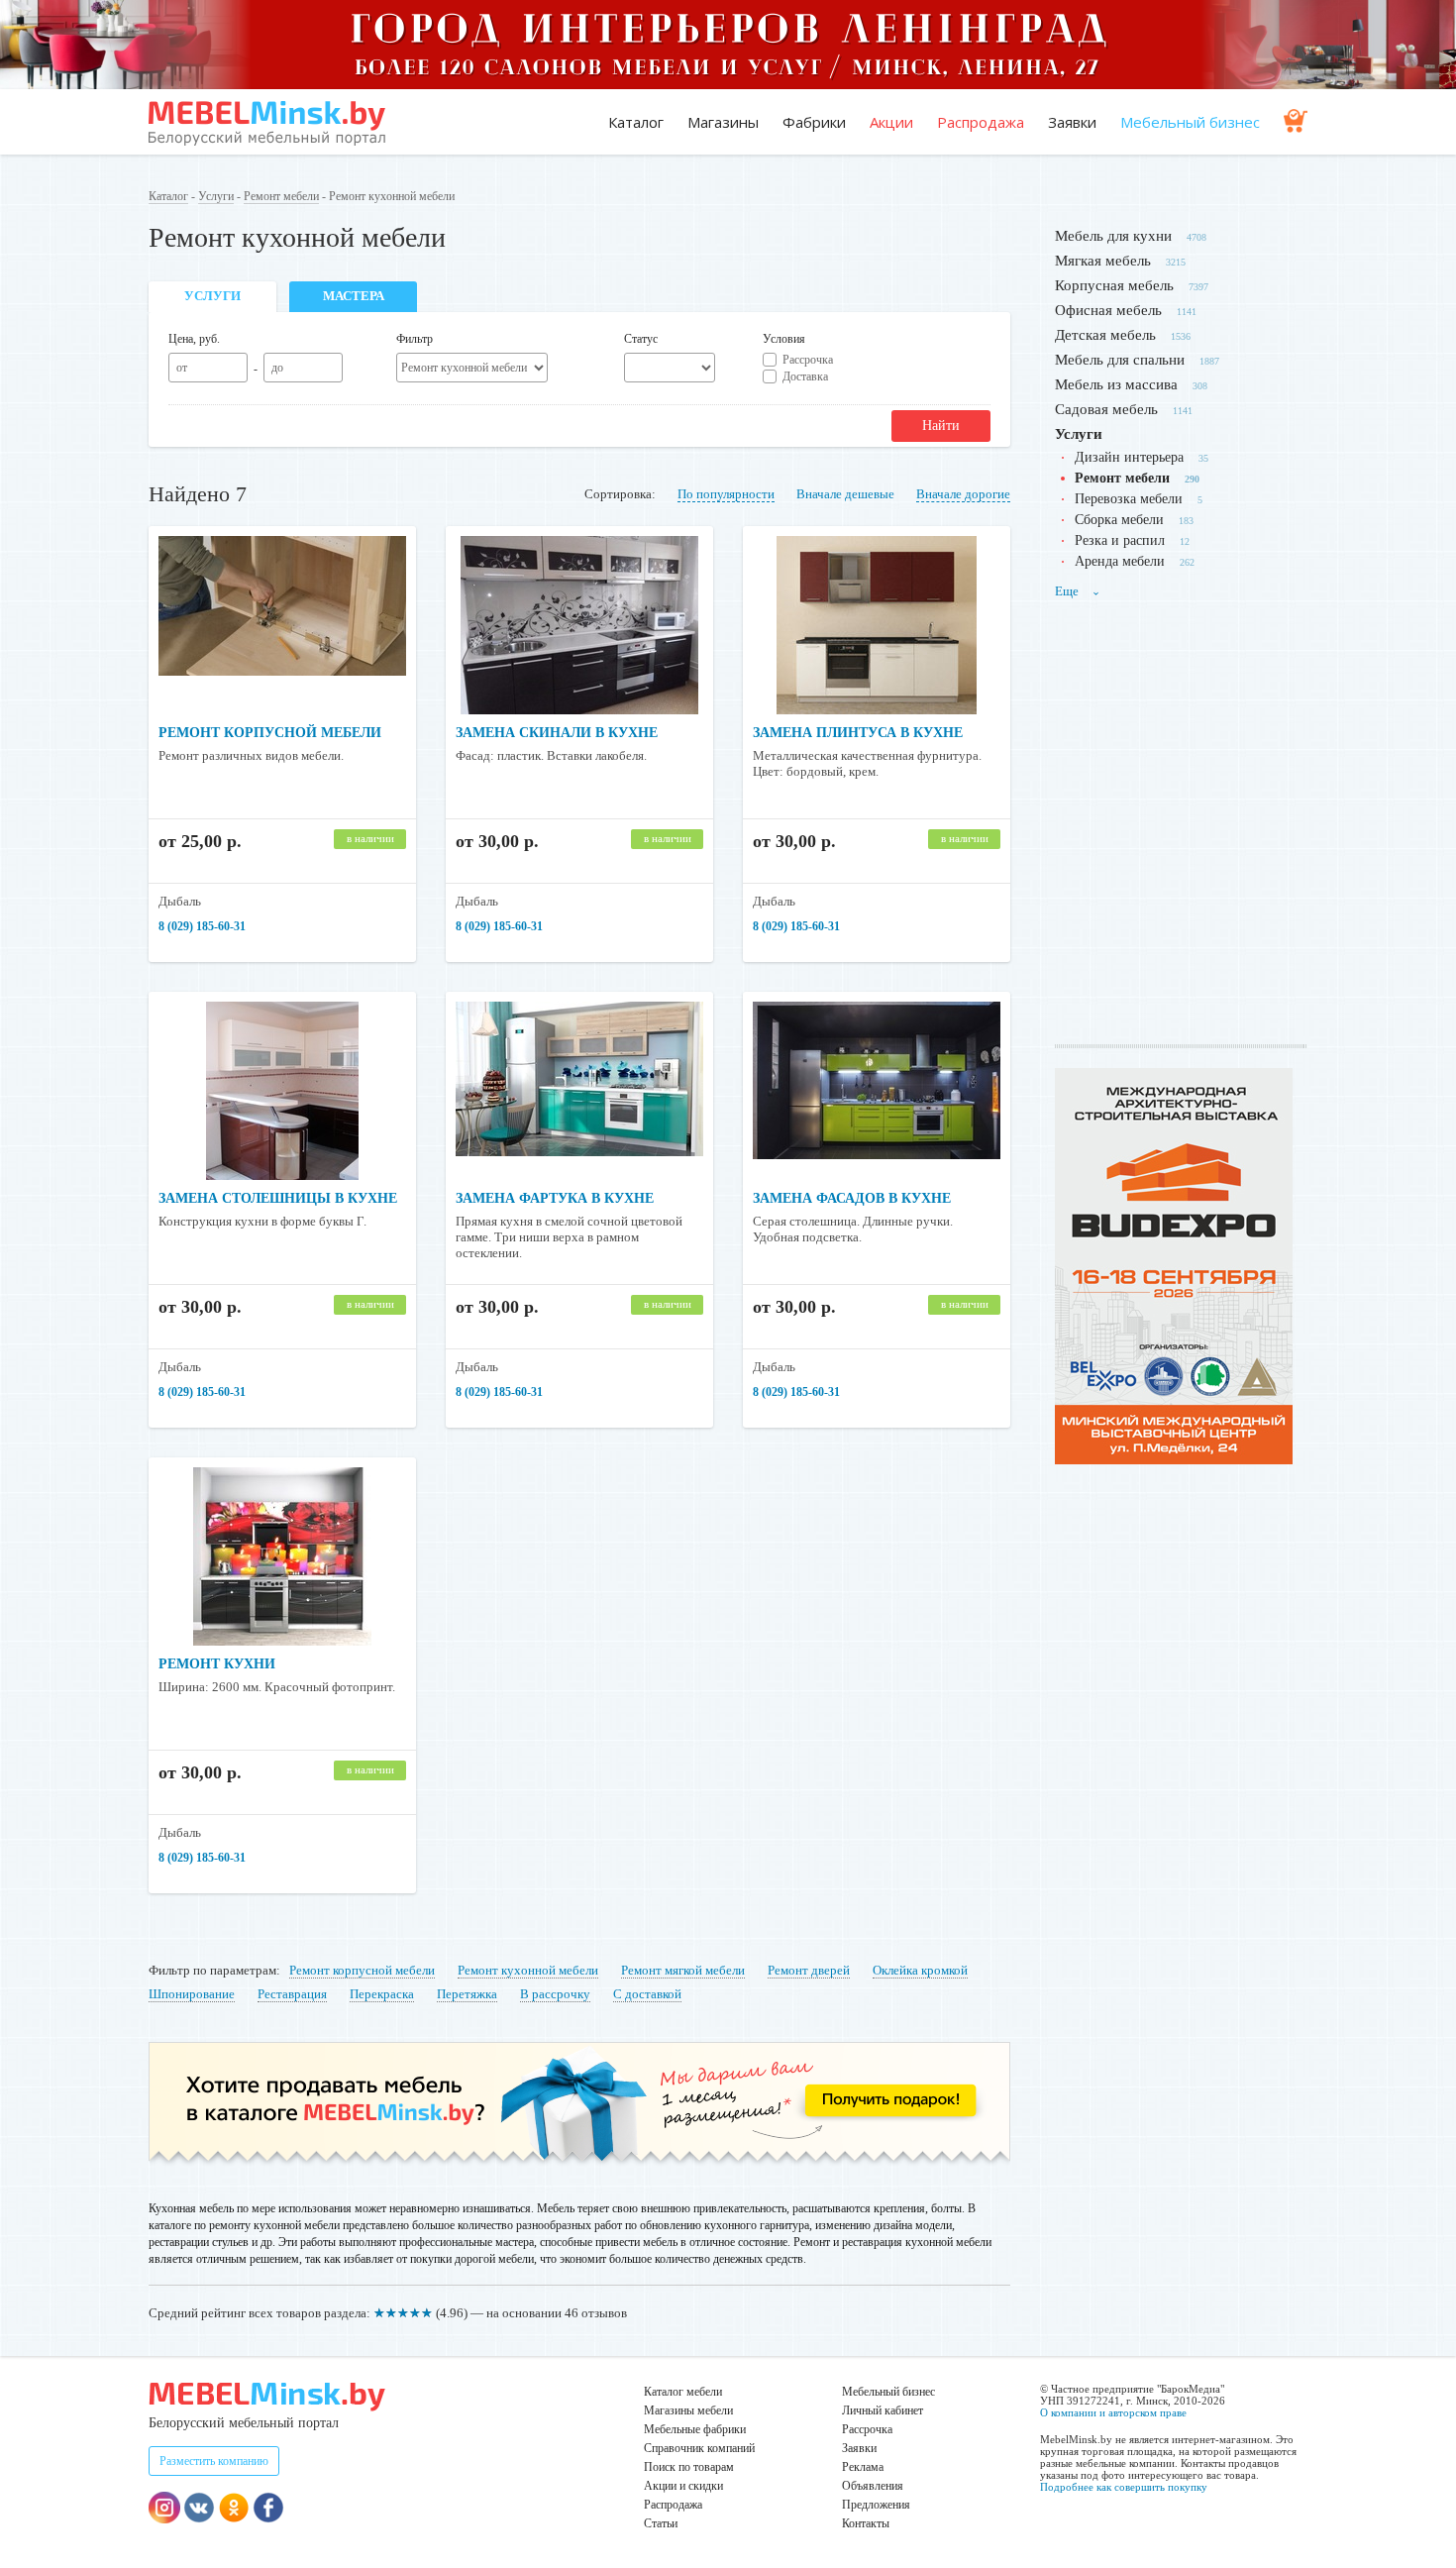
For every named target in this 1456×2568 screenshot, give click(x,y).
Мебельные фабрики (695, 2429)
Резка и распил (1120, 540)
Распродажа (981, 122)
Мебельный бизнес (1190, 122)
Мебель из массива (1116, 384)
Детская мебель (1105, 335)
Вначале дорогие (963, 494)
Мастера (354, 296)
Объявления (873, 2486)
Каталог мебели (683, 2392)
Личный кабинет (883, 2410)
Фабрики (814, 122)
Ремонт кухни (217, 1664)
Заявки (1072, 122)
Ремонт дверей (809, 1970)
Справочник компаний (699, 2448)
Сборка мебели (1119, 520)
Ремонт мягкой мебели (683, 1970)
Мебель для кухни (1113, 236)
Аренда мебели (1120, 561)
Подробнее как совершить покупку (1124, 2487)
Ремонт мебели (281, 196)
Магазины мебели (688, 2410)
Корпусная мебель (1114, 285)
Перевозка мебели (1129, 499)
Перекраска (382, 1994)
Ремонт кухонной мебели (528, 1970)
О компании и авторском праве (1113, 2412)
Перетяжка (467, 1994)
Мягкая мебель (1103, 261)
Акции (891, 122)
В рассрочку (555, 1994)
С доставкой (647, 1994)
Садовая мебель (1106, 409)
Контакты (866, 2523)
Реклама (863, 2467)
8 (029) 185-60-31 (202, 926)
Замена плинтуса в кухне (858, 733)
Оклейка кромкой (920, 1970)
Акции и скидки (683, 2486)
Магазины (723, 122)
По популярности (726, 494)
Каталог (636, 122)
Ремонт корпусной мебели (270, 733)
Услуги (216, 196)
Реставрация (292, 1994)
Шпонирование (192, 1994)
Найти (941, 426)
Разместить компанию (214, 2461)
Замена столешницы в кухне (278, 1198)
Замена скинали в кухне (557, 733)
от (182, 368)
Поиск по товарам (689, 2467)
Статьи (661, 2523)
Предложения (876, 2505)
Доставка (805, 376)
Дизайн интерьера (1129, 457)
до (277, 368)
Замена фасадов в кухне (852, 1198)
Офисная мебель (1108, 310)
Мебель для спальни (1120, 360)
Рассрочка (808, 360)
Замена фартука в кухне (555, 1198)
